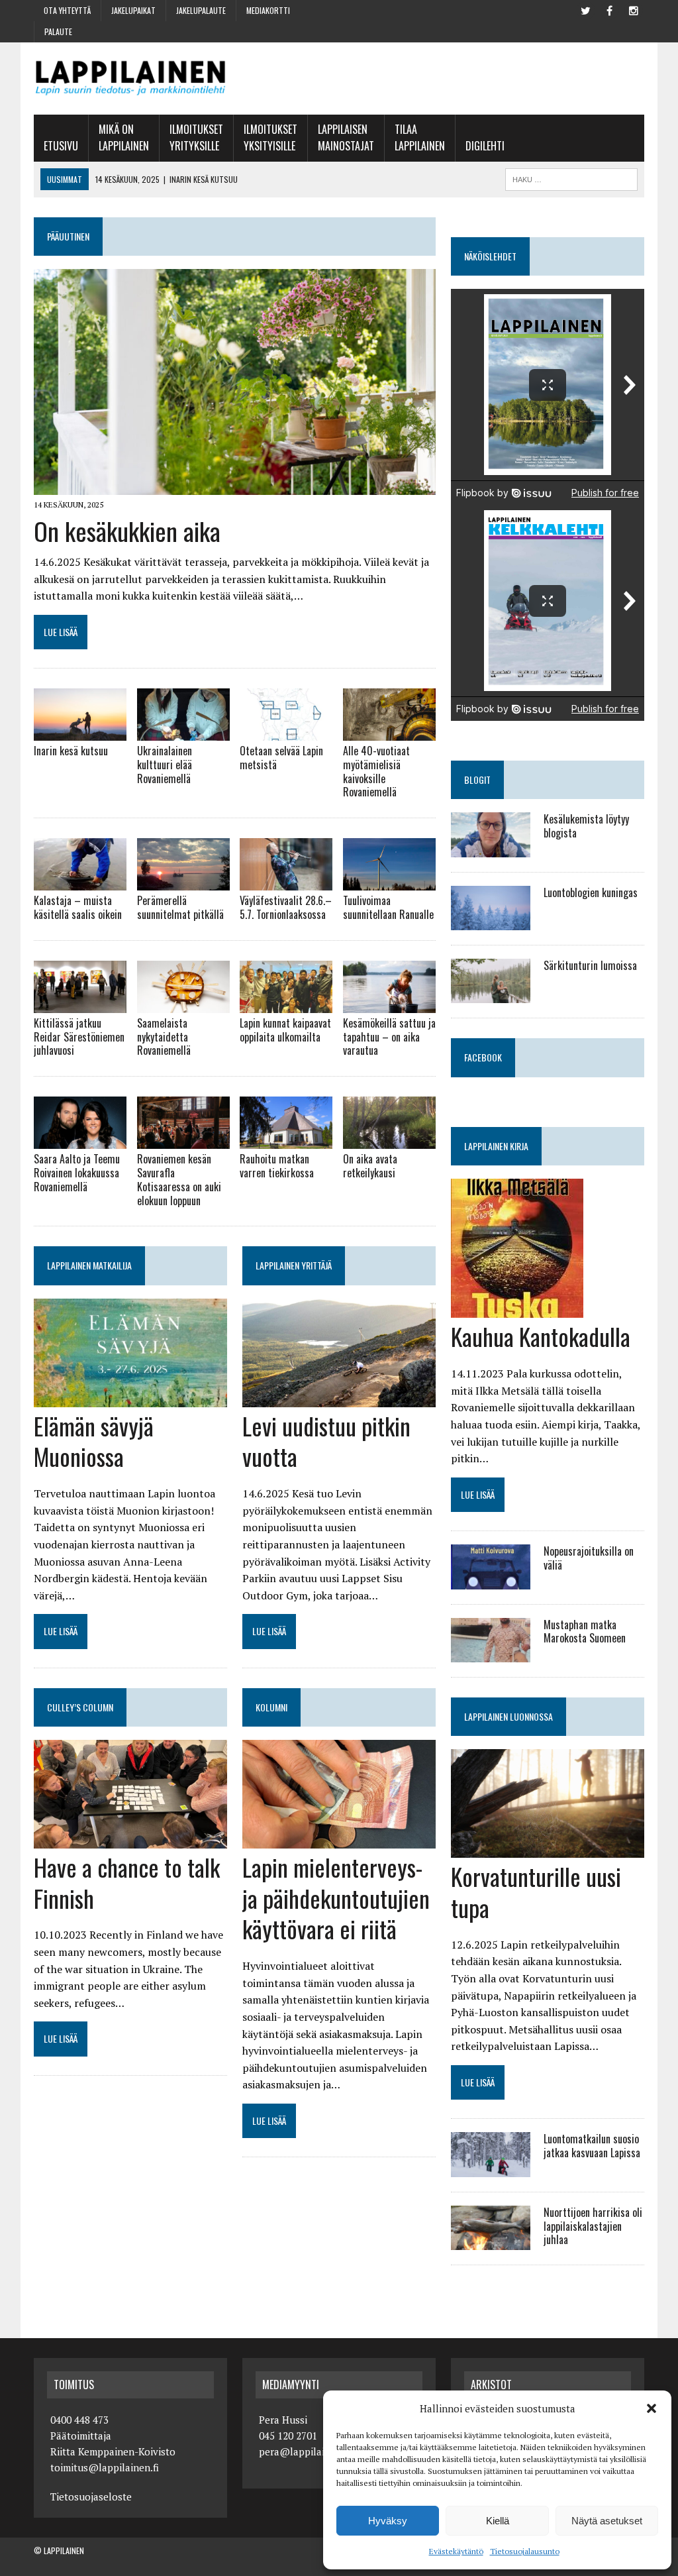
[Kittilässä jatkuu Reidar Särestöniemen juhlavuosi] (80, 1004)
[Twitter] (586, 9)
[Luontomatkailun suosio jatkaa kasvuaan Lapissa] (491, 2168)
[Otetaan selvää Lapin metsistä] (286, 732)
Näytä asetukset (607, 2521)
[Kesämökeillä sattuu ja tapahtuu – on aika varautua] (389, 1004)
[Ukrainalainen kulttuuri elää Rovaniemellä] (183, 732)
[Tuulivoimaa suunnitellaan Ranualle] (389, 882)
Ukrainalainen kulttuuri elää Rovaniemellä (165, 765)
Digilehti (485, 146)
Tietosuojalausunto (525, 2551)
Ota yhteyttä (67, 10)
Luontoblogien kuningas (591, 892)
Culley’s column (80, 1707)
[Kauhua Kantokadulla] (517, 1309)
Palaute (58, 31)
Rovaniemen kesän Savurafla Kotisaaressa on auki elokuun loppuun (179, 1179)
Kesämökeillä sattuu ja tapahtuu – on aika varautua (389, 1037)
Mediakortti (268, 10)
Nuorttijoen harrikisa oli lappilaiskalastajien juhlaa (593, 2226)
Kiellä (498, 2521)
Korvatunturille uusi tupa (536, 1892)
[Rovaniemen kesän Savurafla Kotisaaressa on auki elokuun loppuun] (183, 1140)
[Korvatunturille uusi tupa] (548, 1849)
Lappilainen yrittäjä (294, 1265)
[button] (652, 2408)
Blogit (477, 779)
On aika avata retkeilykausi (370, 1166)
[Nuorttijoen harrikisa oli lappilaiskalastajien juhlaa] (491, 2241)
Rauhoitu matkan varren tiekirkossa (277, 1166)
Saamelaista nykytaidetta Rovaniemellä (164, 1037)
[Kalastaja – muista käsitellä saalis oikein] (80, 882)
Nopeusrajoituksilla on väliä (589, 1558)
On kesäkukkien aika (127, 531)
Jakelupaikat (133, 10)
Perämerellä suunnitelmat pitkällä (180, 907)
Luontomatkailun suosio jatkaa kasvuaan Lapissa (592, 2146)
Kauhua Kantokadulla (541, 1336)
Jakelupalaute (201, 10)
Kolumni (271, 1707)
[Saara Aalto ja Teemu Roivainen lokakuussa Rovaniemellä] (80, 1140)
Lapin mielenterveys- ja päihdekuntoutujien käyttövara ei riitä (336, 1898)
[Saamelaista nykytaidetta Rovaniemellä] (183, 1004)
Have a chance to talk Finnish (127, 1882)
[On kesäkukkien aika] (235, 486)
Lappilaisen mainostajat (346, 138)
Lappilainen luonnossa (508, 1716)
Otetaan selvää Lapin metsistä (281, 758)
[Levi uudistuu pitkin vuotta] (339, 1398)
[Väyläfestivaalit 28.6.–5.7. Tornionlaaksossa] (286, 882)
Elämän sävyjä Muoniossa (94, 1441)
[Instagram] (634, 9)
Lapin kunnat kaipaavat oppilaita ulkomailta (285, 1030)
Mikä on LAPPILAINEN (124, 138)
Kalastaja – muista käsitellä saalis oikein (78, 907)
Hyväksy (388, 2521)
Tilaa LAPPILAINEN (420, 138)
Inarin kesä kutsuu (71, 751)
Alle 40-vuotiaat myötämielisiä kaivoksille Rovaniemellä (376, 771)
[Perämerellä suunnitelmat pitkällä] (183, 882)
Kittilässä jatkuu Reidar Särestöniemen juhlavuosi (79, 1037)
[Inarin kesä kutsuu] (80, 732)
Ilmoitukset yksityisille (270, 138)
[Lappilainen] (130, 79)
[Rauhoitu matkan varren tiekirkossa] (286, 1140)
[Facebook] (610, 9)
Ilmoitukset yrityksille (196, 138)
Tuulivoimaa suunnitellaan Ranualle (388, 907)
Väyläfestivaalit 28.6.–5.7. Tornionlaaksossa (286, 907)
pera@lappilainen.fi (305, 2451)
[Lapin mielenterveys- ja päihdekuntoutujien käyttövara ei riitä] (339, 1839)
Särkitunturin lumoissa (590, 965)
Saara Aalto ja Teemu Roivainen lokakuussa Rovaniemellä (77, 1173)
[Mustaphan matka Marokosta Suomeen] (491, 1653)
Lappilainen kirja (496, 1146)
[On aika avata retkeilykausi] (389, 1140)
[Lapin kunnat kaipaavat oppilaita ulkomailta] (286, 1004)
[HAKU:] (571, 178)
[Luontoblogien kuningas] (491, 922)
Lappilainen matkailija (89, 1265)
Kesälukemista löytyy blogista (586, 826)
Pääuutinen (68, 236)
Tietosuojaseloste (91, 2496)
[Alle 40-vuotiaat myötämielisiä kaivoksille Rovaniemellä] (389, 732)
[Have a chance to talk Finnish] (130, 1839)
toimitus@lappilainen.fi (105, 2467)
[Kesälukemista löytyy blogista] (491, 848)
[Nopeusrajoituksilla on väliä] (491, 1580)
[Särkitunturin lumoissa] (491, 994)
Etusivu (61, 146)
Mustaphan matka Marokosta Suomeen (585, 1632)
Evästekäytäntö (456, 2551)
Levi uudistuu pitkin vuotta (326, 1441)
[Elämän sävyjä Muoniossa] (130, 1398)
